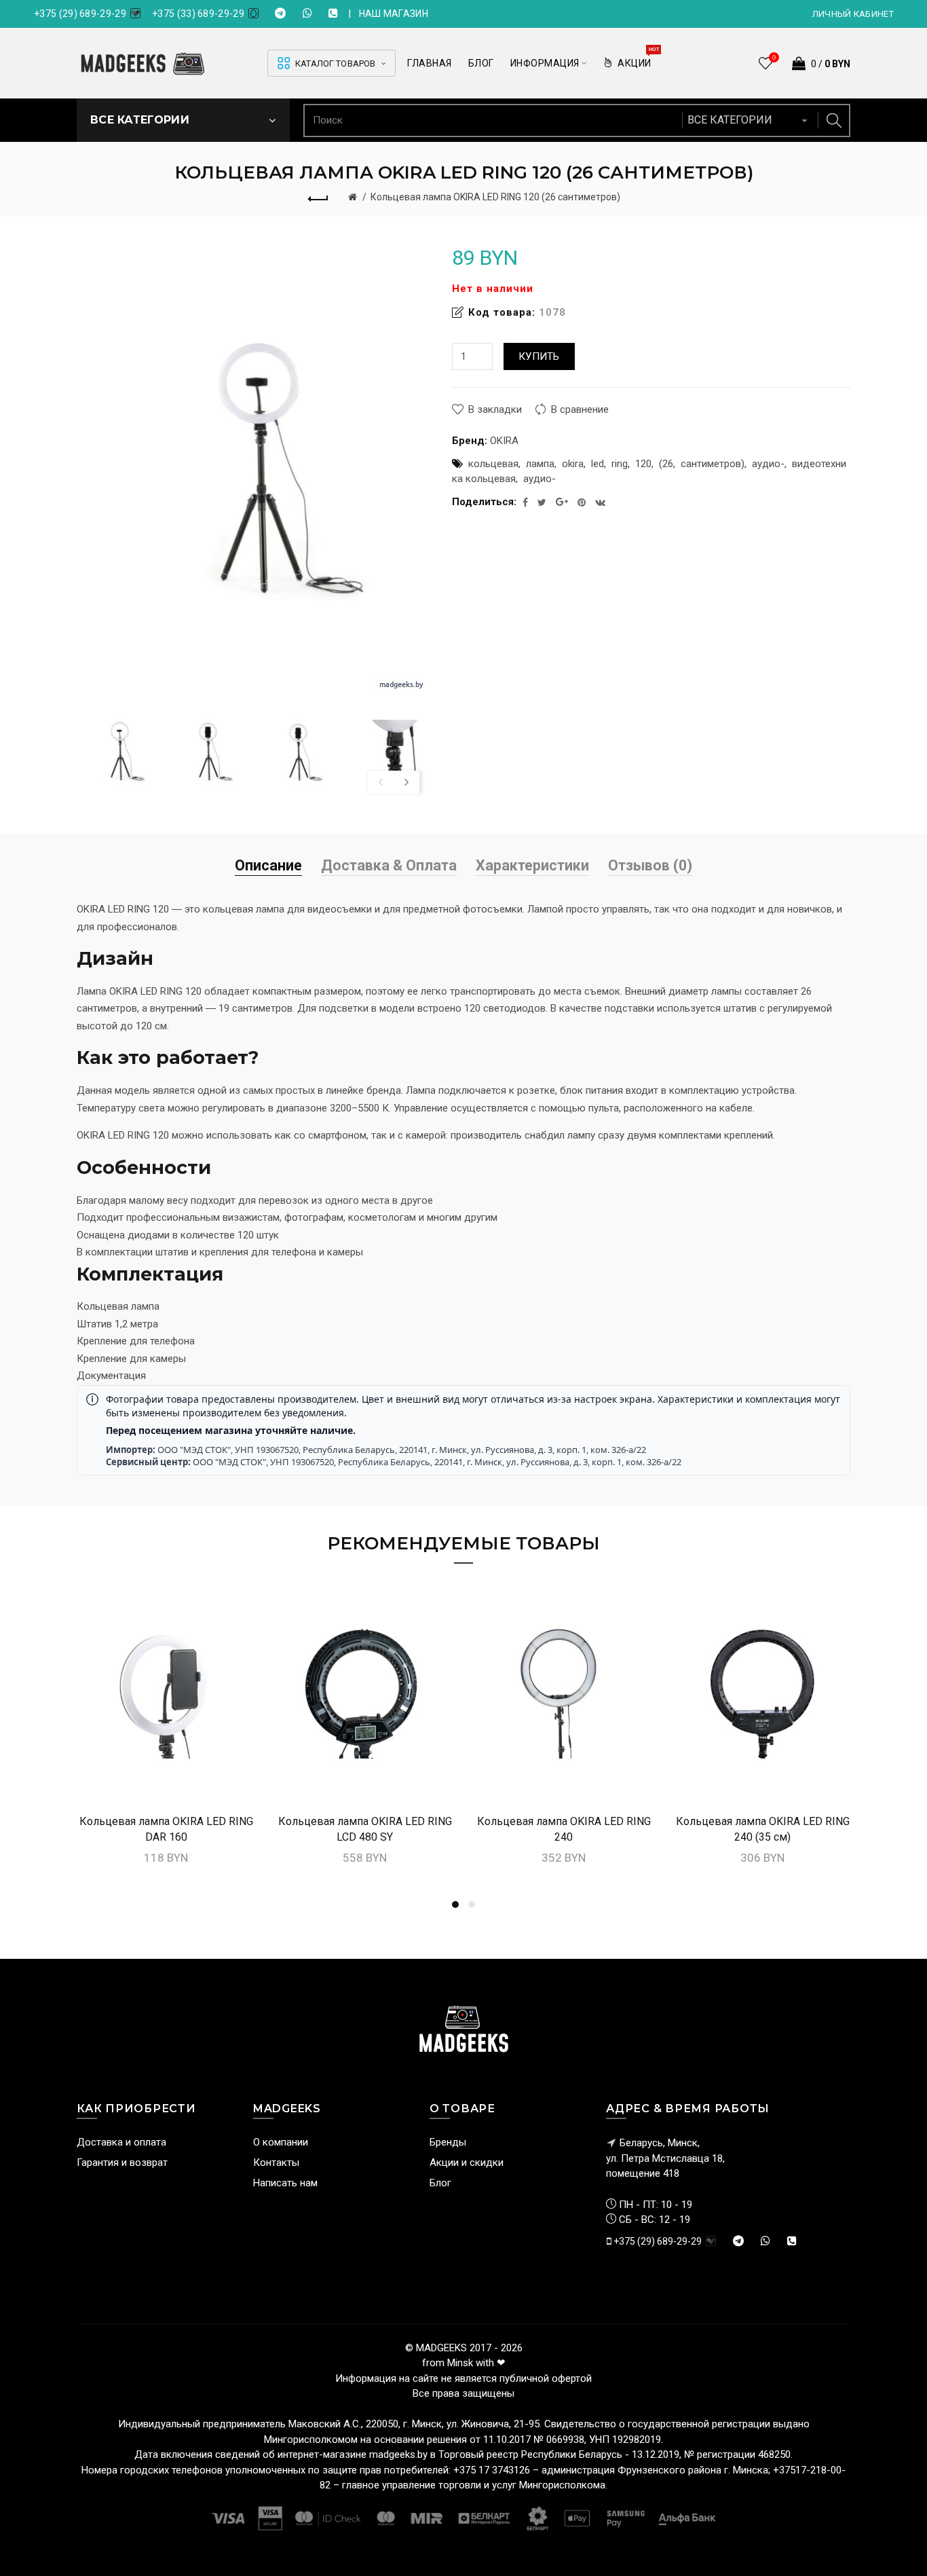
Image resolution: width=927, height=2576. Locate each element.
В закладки (495, 409)
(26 (666, 464)
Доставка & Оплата (389, 865)
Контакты (276, 2163)
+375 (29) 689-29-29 (80, 14)
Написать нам (285, 2183)
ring (620, 464)
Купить (539, 356)
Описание (268, 865)
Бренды (448, 2142)
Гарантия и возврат (122, 2163)
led (598, 464)
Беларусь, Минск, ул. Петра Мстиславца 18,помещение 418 (665, 2158)
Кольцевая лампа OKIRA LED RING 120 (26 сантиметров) (495, 197)
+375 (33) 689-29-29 (198, 14)
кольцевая (493, 464)
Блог (440, 2183)
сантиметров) (713, 464)
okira (573, 464)
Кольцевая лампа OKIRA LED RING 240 (564, 1829)
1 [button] (455, 1905)
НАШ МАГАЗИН (394, 14)
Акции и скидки (467, 2163)
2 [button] (472, 1905)
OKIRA (504, 441)
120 (643, 464)
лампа (540, 464)
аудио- (768, 464)
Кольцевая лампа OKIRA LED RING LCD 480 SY (365, 1829)
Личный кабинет (853, 14)
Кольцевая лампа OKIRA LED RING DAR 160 (166, 1829)
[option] (118, 751)
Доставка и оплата (121, 2142)
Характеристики (532, 865)
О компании (281, 2142)
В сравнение (580, 409)
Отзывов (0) (650, 865)
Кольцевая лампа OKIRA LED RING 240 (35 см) (763, 1829)
